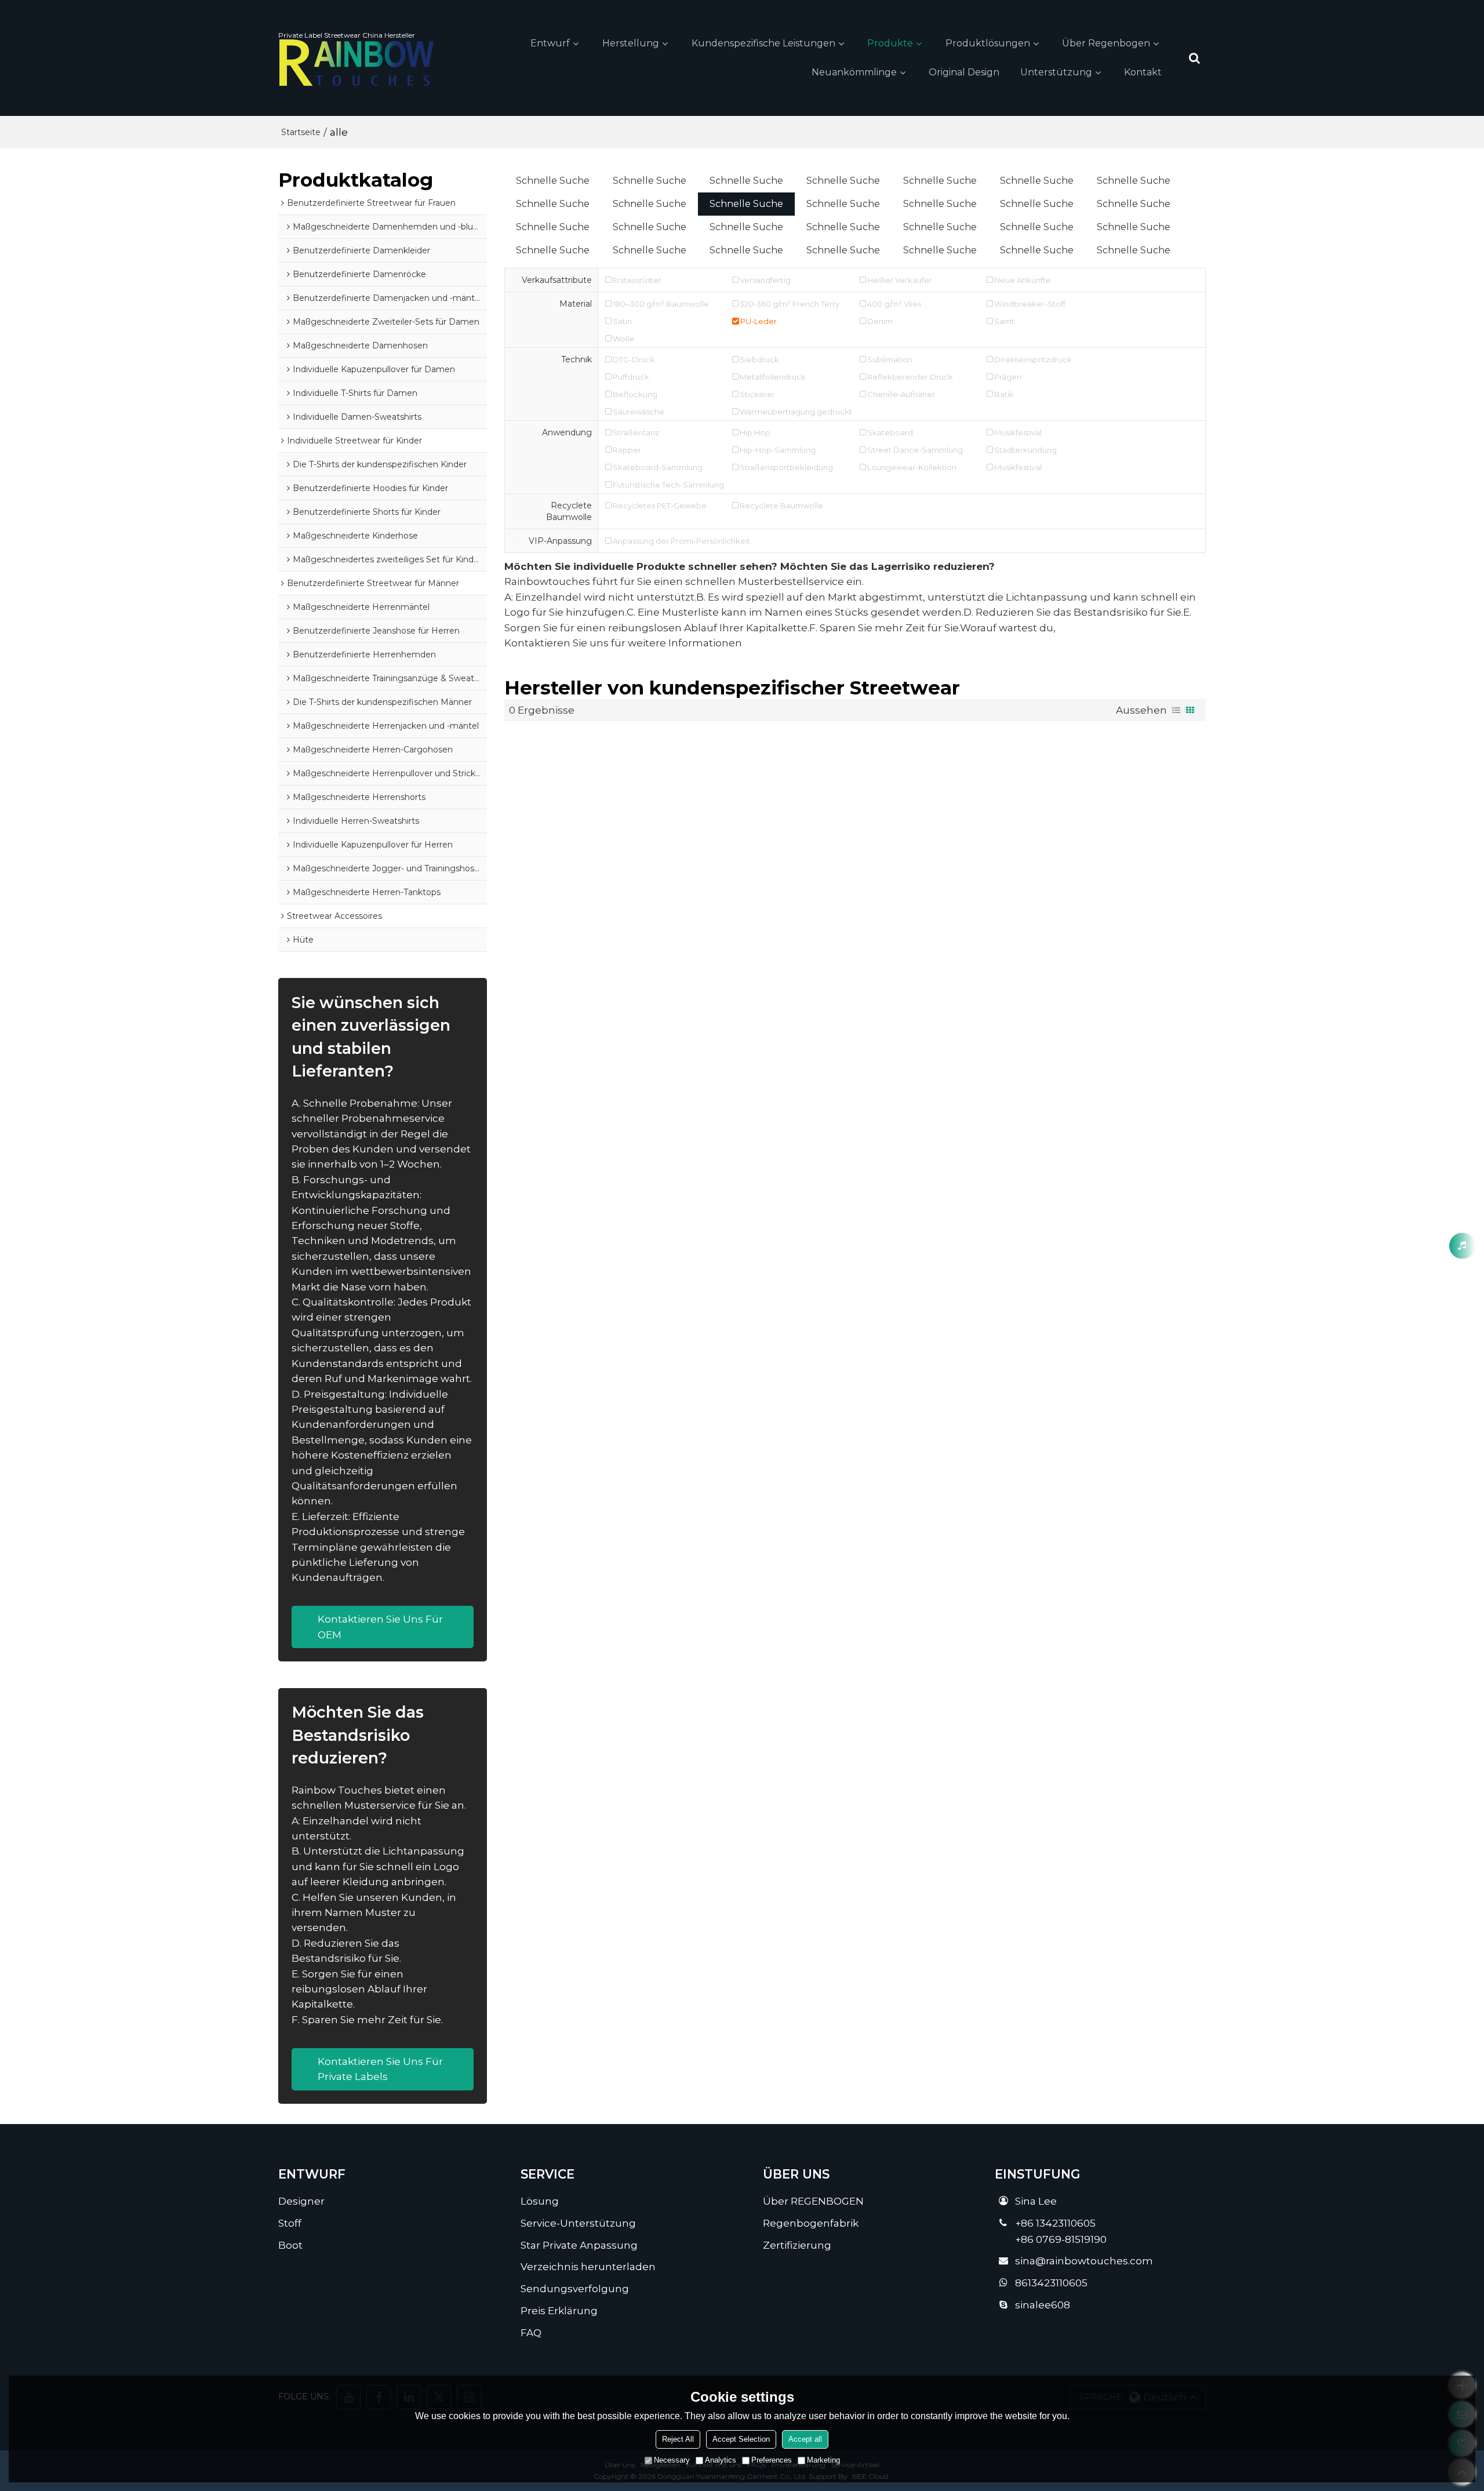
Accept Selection (741, 2439)
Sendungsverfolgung (575, 2288)
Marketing (823, 2460)
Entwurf (550, 43)
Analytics (721, 2460)
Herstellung (631, 43)
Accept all (805, 2439)
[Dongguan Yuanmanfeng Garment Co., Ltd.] (357, 63)
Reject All (678, 2439)
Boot (290, 2245)
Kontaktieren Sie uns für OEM (380, 1626)
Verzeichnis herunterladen (588, 2266)
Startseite (301, 132)
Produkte (890, 43)
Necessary (672, 2460)
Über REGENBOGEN (813, 2201)
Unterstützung (1056, 72)
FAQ (531, 2332)
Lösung (540, 2201)
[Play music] (1462, 1245)
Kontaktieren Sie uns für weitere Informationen (623, 643)
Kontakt (1143, 72)
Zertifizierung (797, 2245)
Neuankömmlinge (854, 72)
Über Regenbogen (1106, 43)
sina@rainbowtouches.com (1084, 2261)
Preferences (772, 2460)
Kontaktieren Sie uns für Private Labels (380, 2069)
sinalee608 (1043, 2305)
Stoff (290, 2223)
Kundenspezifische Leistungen (763, 43)
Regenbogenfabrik (811, 2223)
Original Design (964, 72)
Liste (1176, 710)
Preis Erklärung (559, 2310)
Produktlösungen (988, 43)
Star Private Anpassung (579, 2245)
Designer (301, 2201)
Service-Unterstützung (578, 2223)
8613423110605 (1051, 2283)
